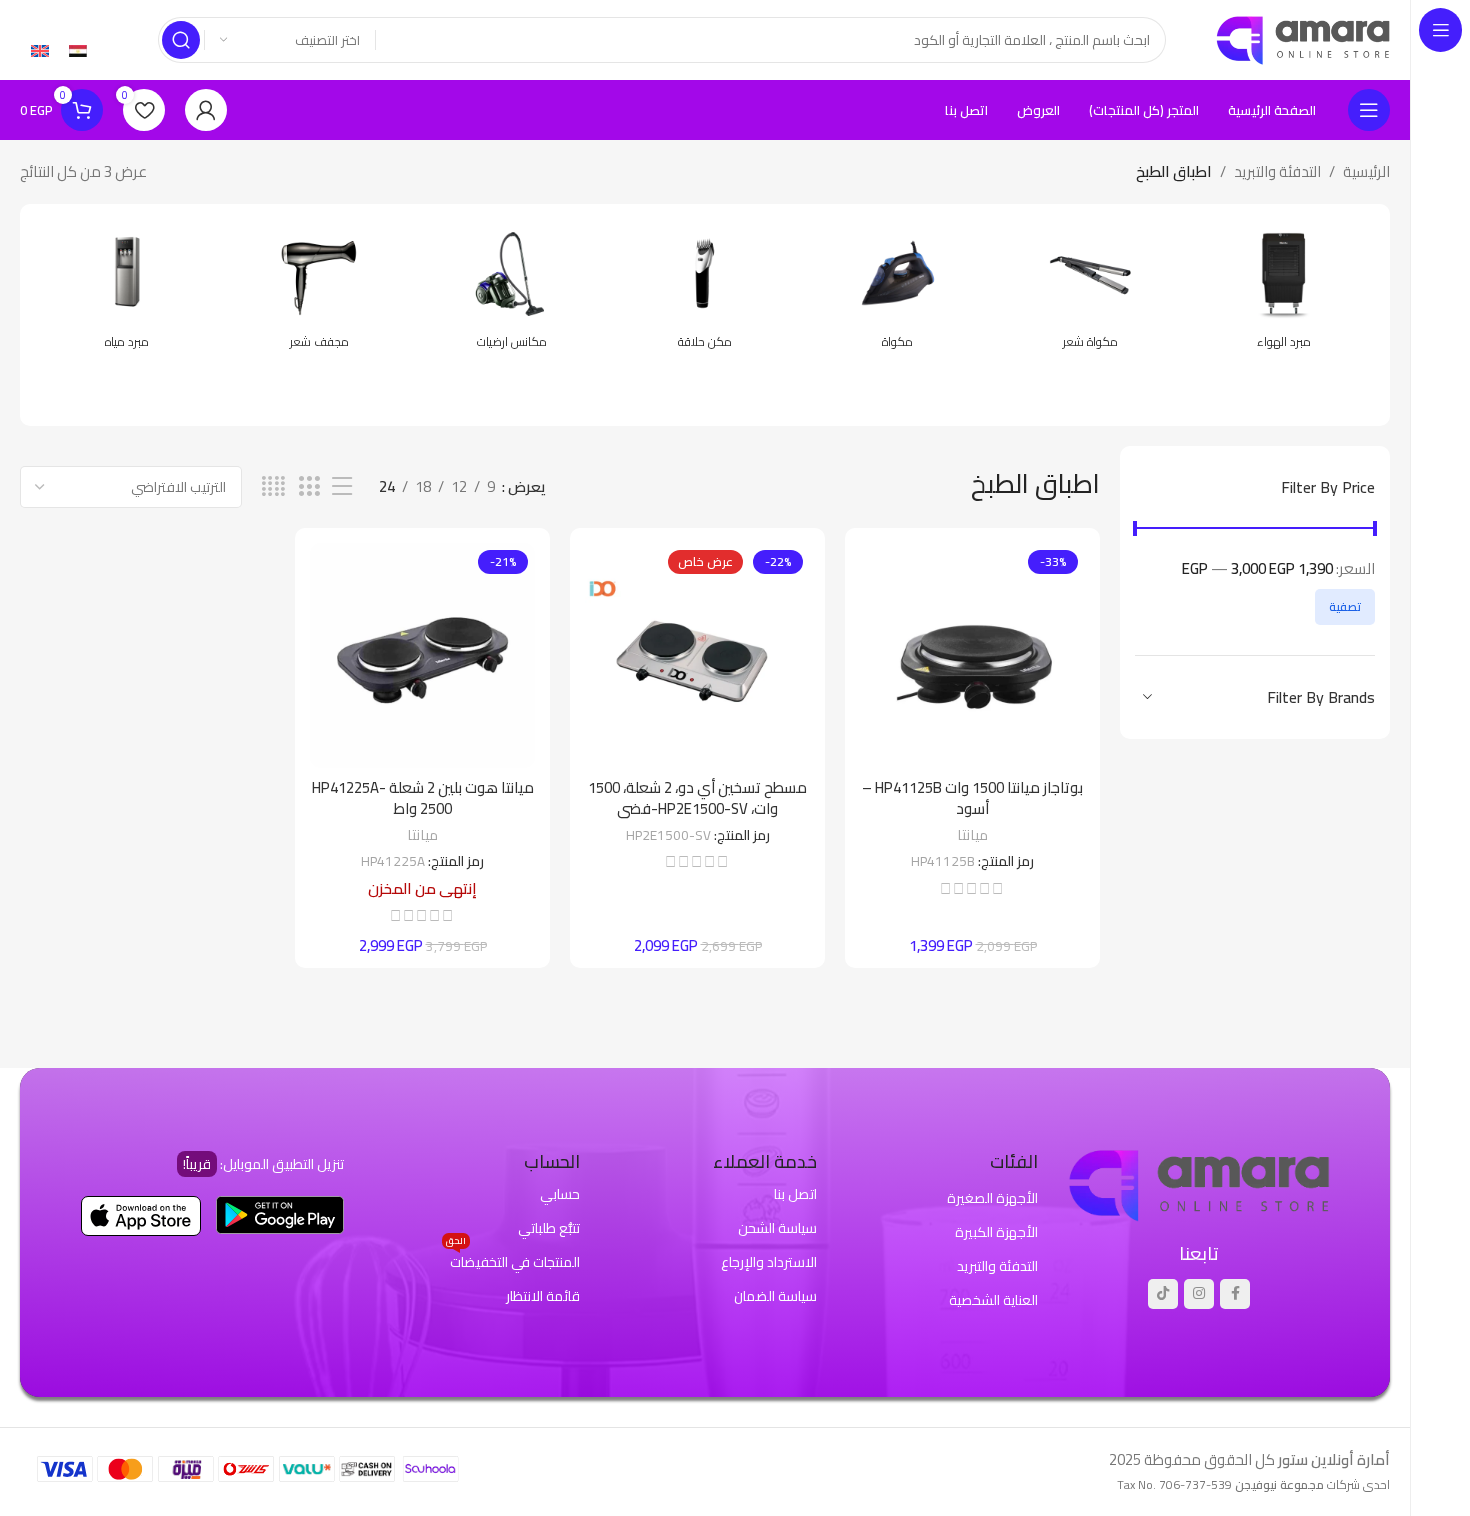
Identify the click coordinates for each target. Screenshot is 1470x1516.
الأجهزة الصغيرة (992, 1198)
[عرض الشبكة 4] (273, 486)
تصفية (1345, 606)
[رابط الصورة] (1199, 1183)
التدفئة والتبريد (1277, 172)
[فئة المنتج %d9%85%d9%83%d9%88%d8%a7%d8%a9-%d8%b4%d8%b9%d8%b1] (1090, 292)
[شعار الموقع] (1303, 38)
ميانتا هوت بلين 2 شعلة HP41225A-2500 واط (423, 798)
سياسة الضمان (775, 1296)
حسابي (560, 1194)
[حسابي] (206, 110)
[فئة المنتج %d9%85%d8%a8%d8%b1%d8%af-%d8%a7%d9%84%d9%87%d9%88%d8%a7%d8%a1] (1283, 292)
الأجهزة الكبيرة (996, 1232)
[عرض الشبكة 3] (309, 486)
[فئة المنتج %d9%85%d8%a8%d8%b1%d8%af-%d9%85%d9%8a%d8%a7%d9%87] (126, 292)
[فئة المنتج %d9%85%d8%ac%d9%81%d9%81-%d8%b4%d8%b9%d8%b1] (319, 292)
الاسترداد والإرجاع (769, 1262)
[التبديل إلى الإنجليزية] (40, 50)
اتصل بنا (795, 1194)
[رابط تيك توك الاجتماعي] (1163, 1294)
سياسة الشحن (777, 1228)
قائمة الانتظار (543, 1296)
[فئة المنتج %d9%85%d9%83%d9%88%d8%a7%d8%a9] (897, 292)
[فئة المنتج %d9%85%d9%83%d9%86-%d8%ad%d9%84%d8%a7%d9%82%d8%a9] (705, 292)
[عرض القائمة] (342, 486)
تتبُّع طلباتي (549, 1228)
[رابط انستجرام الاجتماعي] (1199, 1294)
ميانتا (972, 834)
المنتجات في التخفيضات (513, 1260)
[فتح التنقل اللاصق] (1369, 110)
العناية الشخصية (993, 1300)
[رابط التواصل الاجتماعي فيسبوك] (1235, 1294)
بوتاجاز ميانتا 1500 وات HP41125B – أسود (972, 798)
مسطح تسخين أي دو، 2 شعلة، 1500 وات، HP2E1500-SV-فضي (697, 798)
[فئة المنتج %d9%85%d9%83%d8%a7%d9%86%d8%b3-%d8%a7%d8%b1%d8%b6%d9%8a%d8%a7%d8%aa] (512, 292)
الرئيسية (1366, 172)
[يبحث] (181, 40)
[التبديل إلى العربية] (78, 50)
